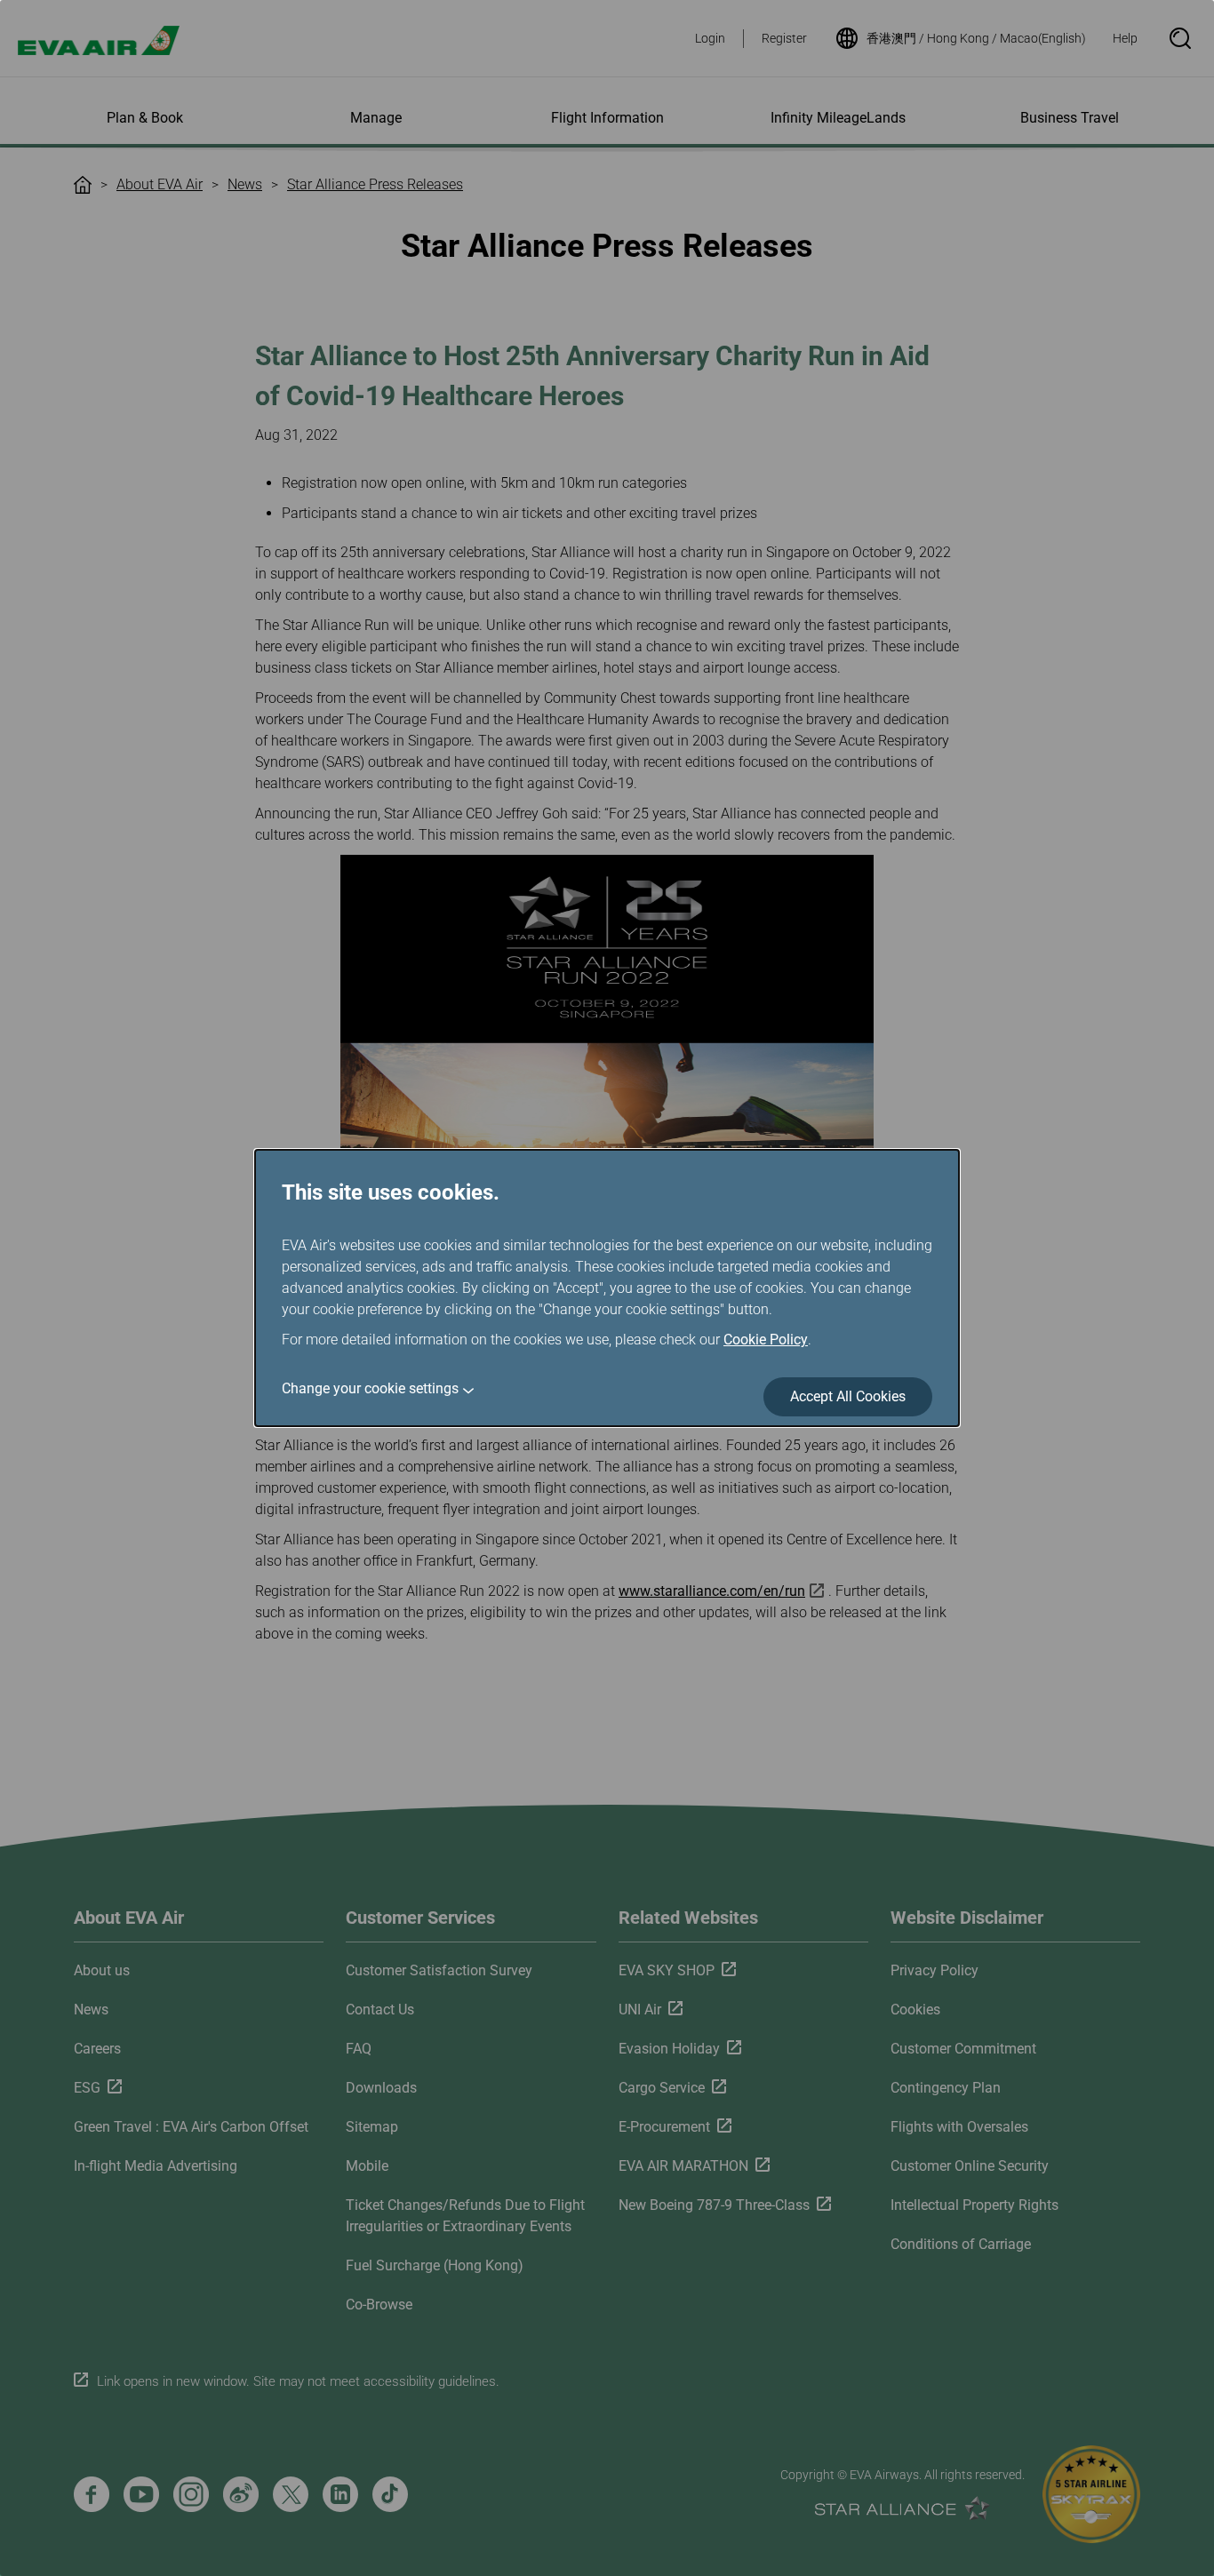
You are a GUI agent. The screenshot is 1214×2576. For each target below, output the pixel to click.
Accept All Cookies (848, 1396)
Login (710, 38)
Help (1125, 38)
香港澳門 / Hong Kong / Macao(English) (976, 38)
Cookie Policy (766, 1340)
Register (784, 38)
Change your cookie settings (370, 1388)
